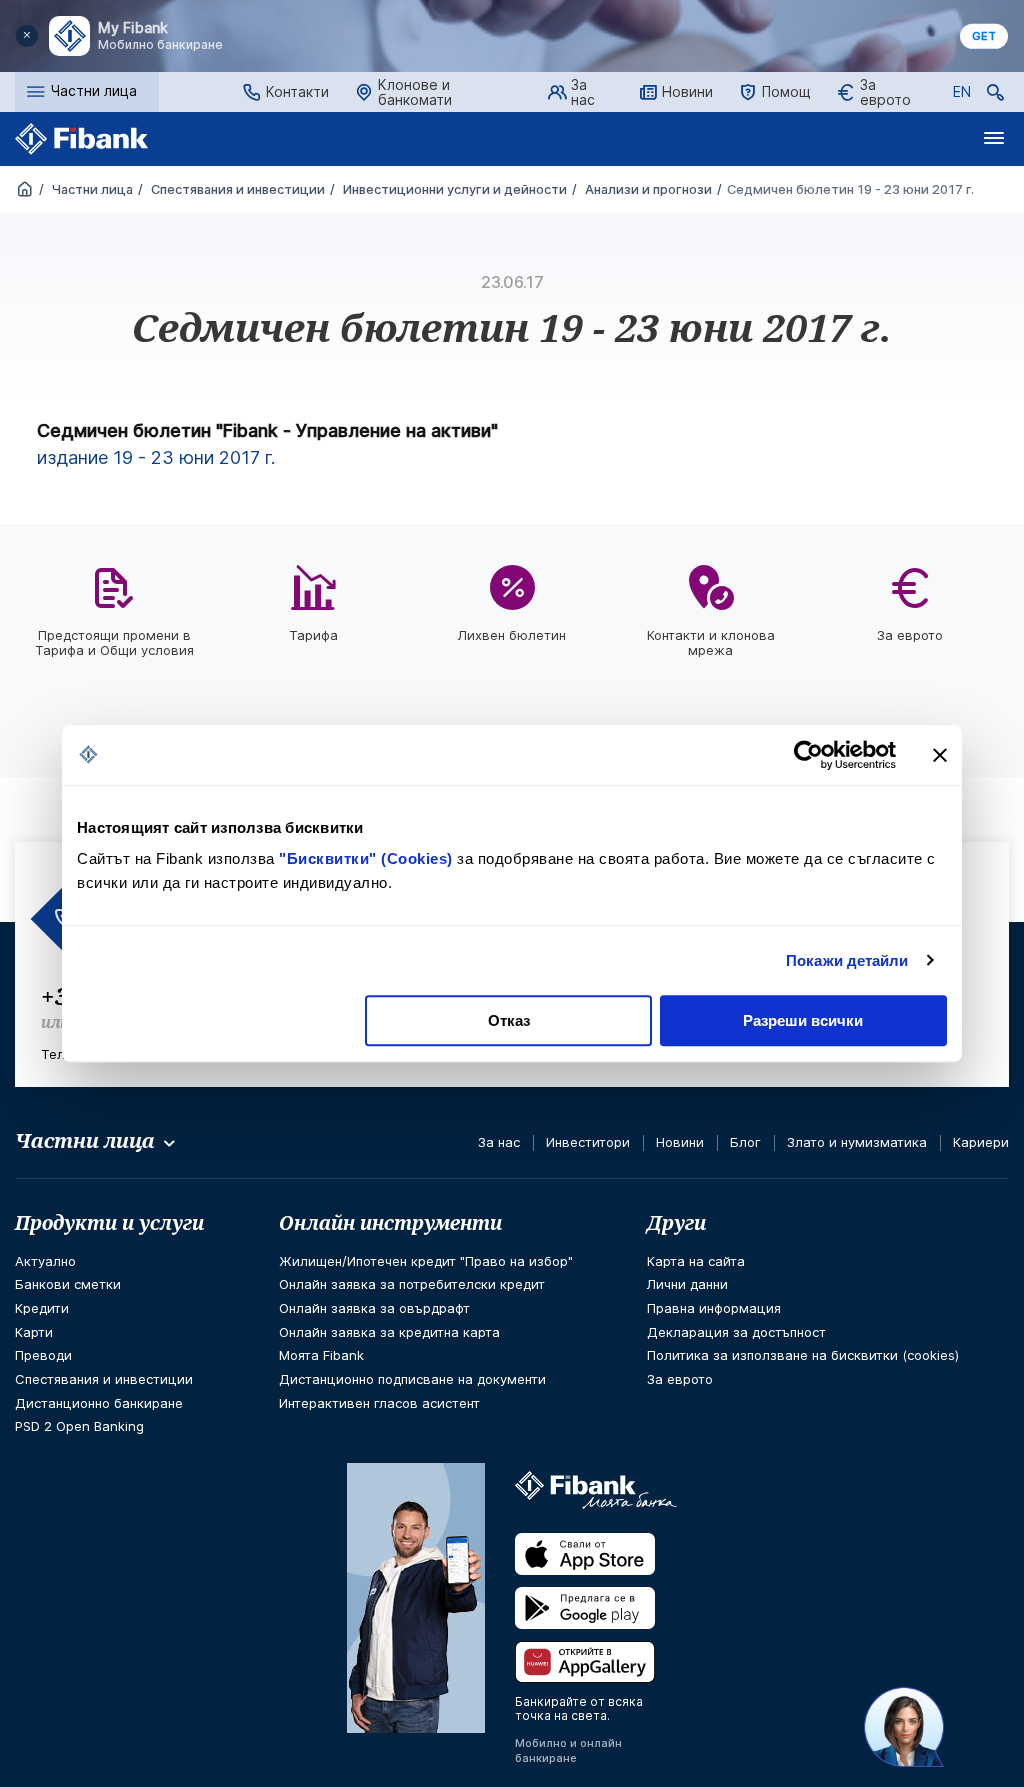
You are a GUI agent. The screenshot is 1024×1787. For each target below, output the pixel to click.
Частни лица (91, 189)
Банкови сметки (68, 1284)
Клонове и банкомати (415, 92)
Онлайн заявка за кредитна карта (389, 1332)
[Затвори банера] (940, 755)
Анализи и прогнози (647, 189)
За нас (583, 92)
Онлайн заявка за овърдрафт (374, 1308)
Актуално (45, 1261)
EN (962, 95)
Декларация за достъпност (736, 1332)
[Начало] (25, 190)
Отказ (509, 1020)
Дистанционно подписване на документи (412, 1379)
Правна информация (714, 1308)
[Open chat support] (904, 1727)
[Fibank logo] (82, 139)
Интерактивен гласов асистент (379, 1403)
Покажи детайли (847, 960)
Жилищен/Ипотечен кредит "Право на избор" (426, 1261)
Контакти (297, 91)
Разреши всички (803, 1020)
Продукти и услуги (109, 1223)
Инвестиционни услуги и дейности (453, 189)
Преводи (43, 1355)
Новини (687, 91)
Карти (34, 1332)
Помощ (786, 91)
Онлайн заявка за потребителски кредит (412, 1284)
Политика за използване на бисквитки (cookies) (803, 1355)
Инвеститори (588, 1142)
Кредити (42, 1308)
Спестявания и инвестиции (236, 189)
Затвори (27, 36)
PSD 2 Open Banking (79, 1426)
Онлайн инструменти (390, 1223)
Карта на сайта (696, 1261)
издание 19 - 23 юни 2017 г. (156, 457)
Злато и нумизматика (857, 1142)
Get (984, 36)
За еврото (885, 92)
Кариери (981, 1142)
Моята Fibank (321, 1355)
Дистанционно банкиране (99, 1403)
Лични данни (687, 1284)
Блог (745, 1142)
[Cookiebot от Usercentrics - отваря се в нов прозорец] (808, 755)
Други (676, 1223)
